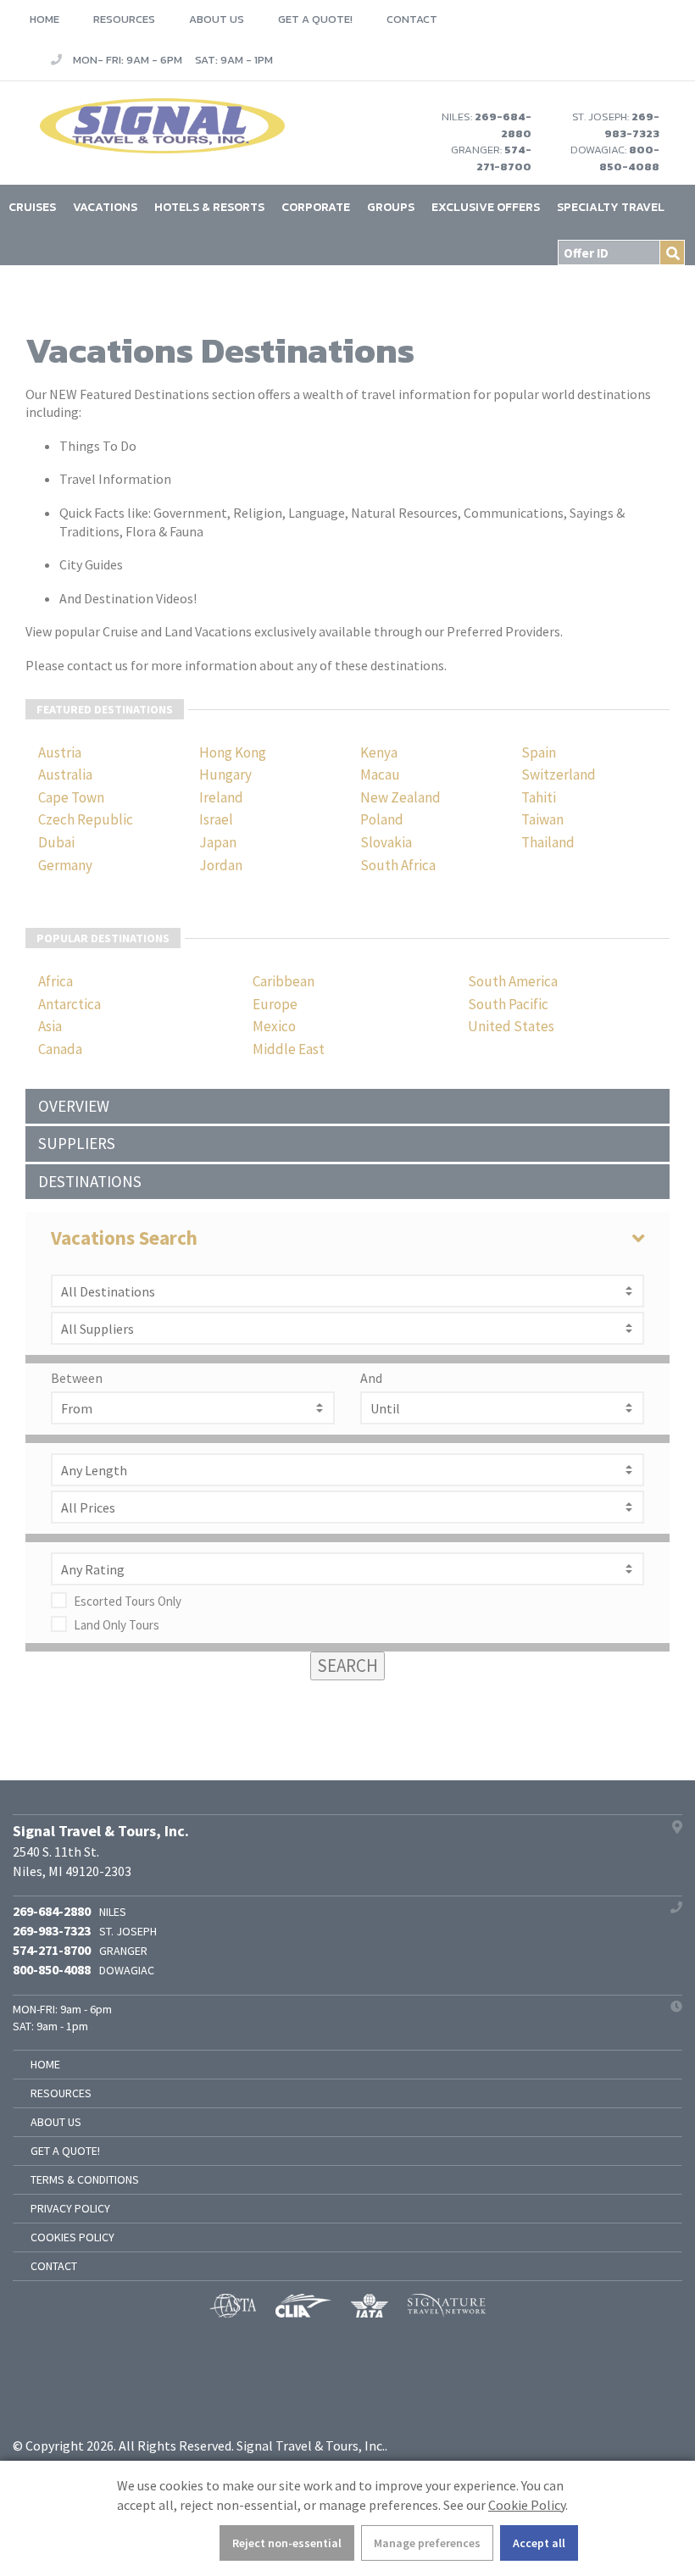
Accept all (539, 2543)
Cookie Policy (527, 2505)
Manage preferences (427, 2543)
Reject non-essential (287, 2543)
